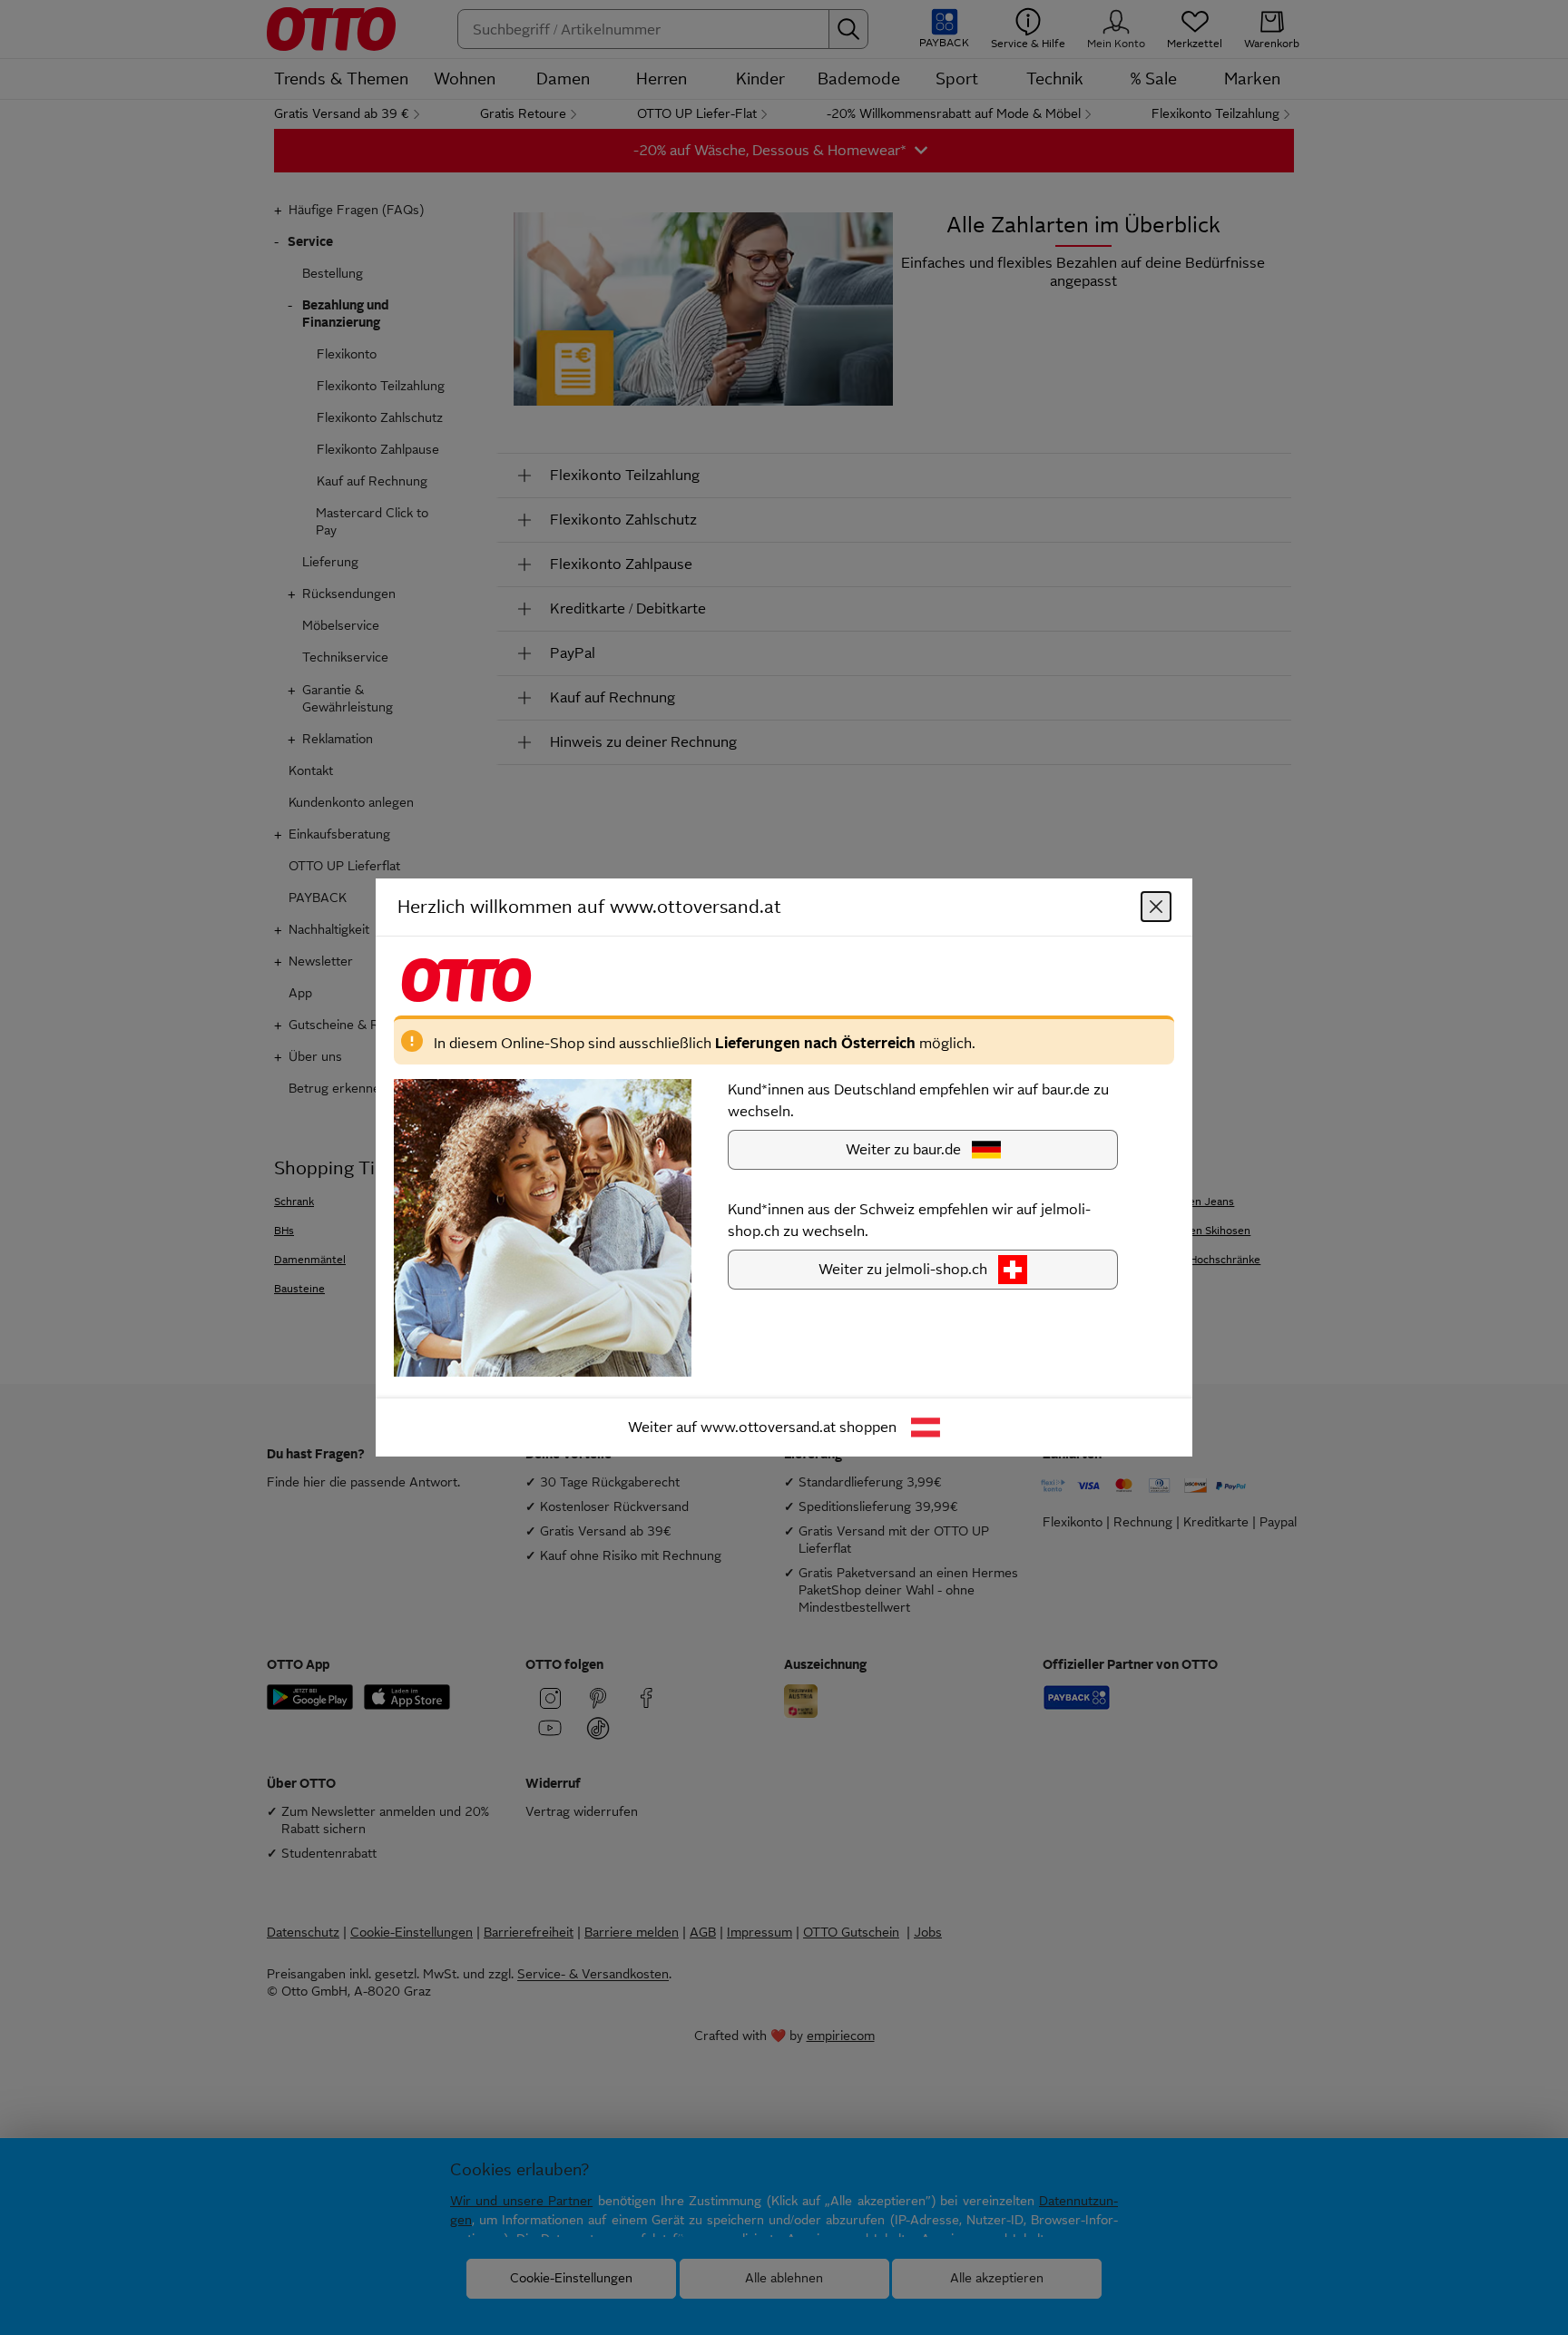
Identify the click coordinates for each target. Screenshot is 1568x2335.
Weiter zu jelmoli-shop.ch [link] (903, 1269)
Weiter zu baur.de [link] (903, 1149)
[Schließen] (1156, 907)
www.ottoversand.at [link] (768, 1427)
